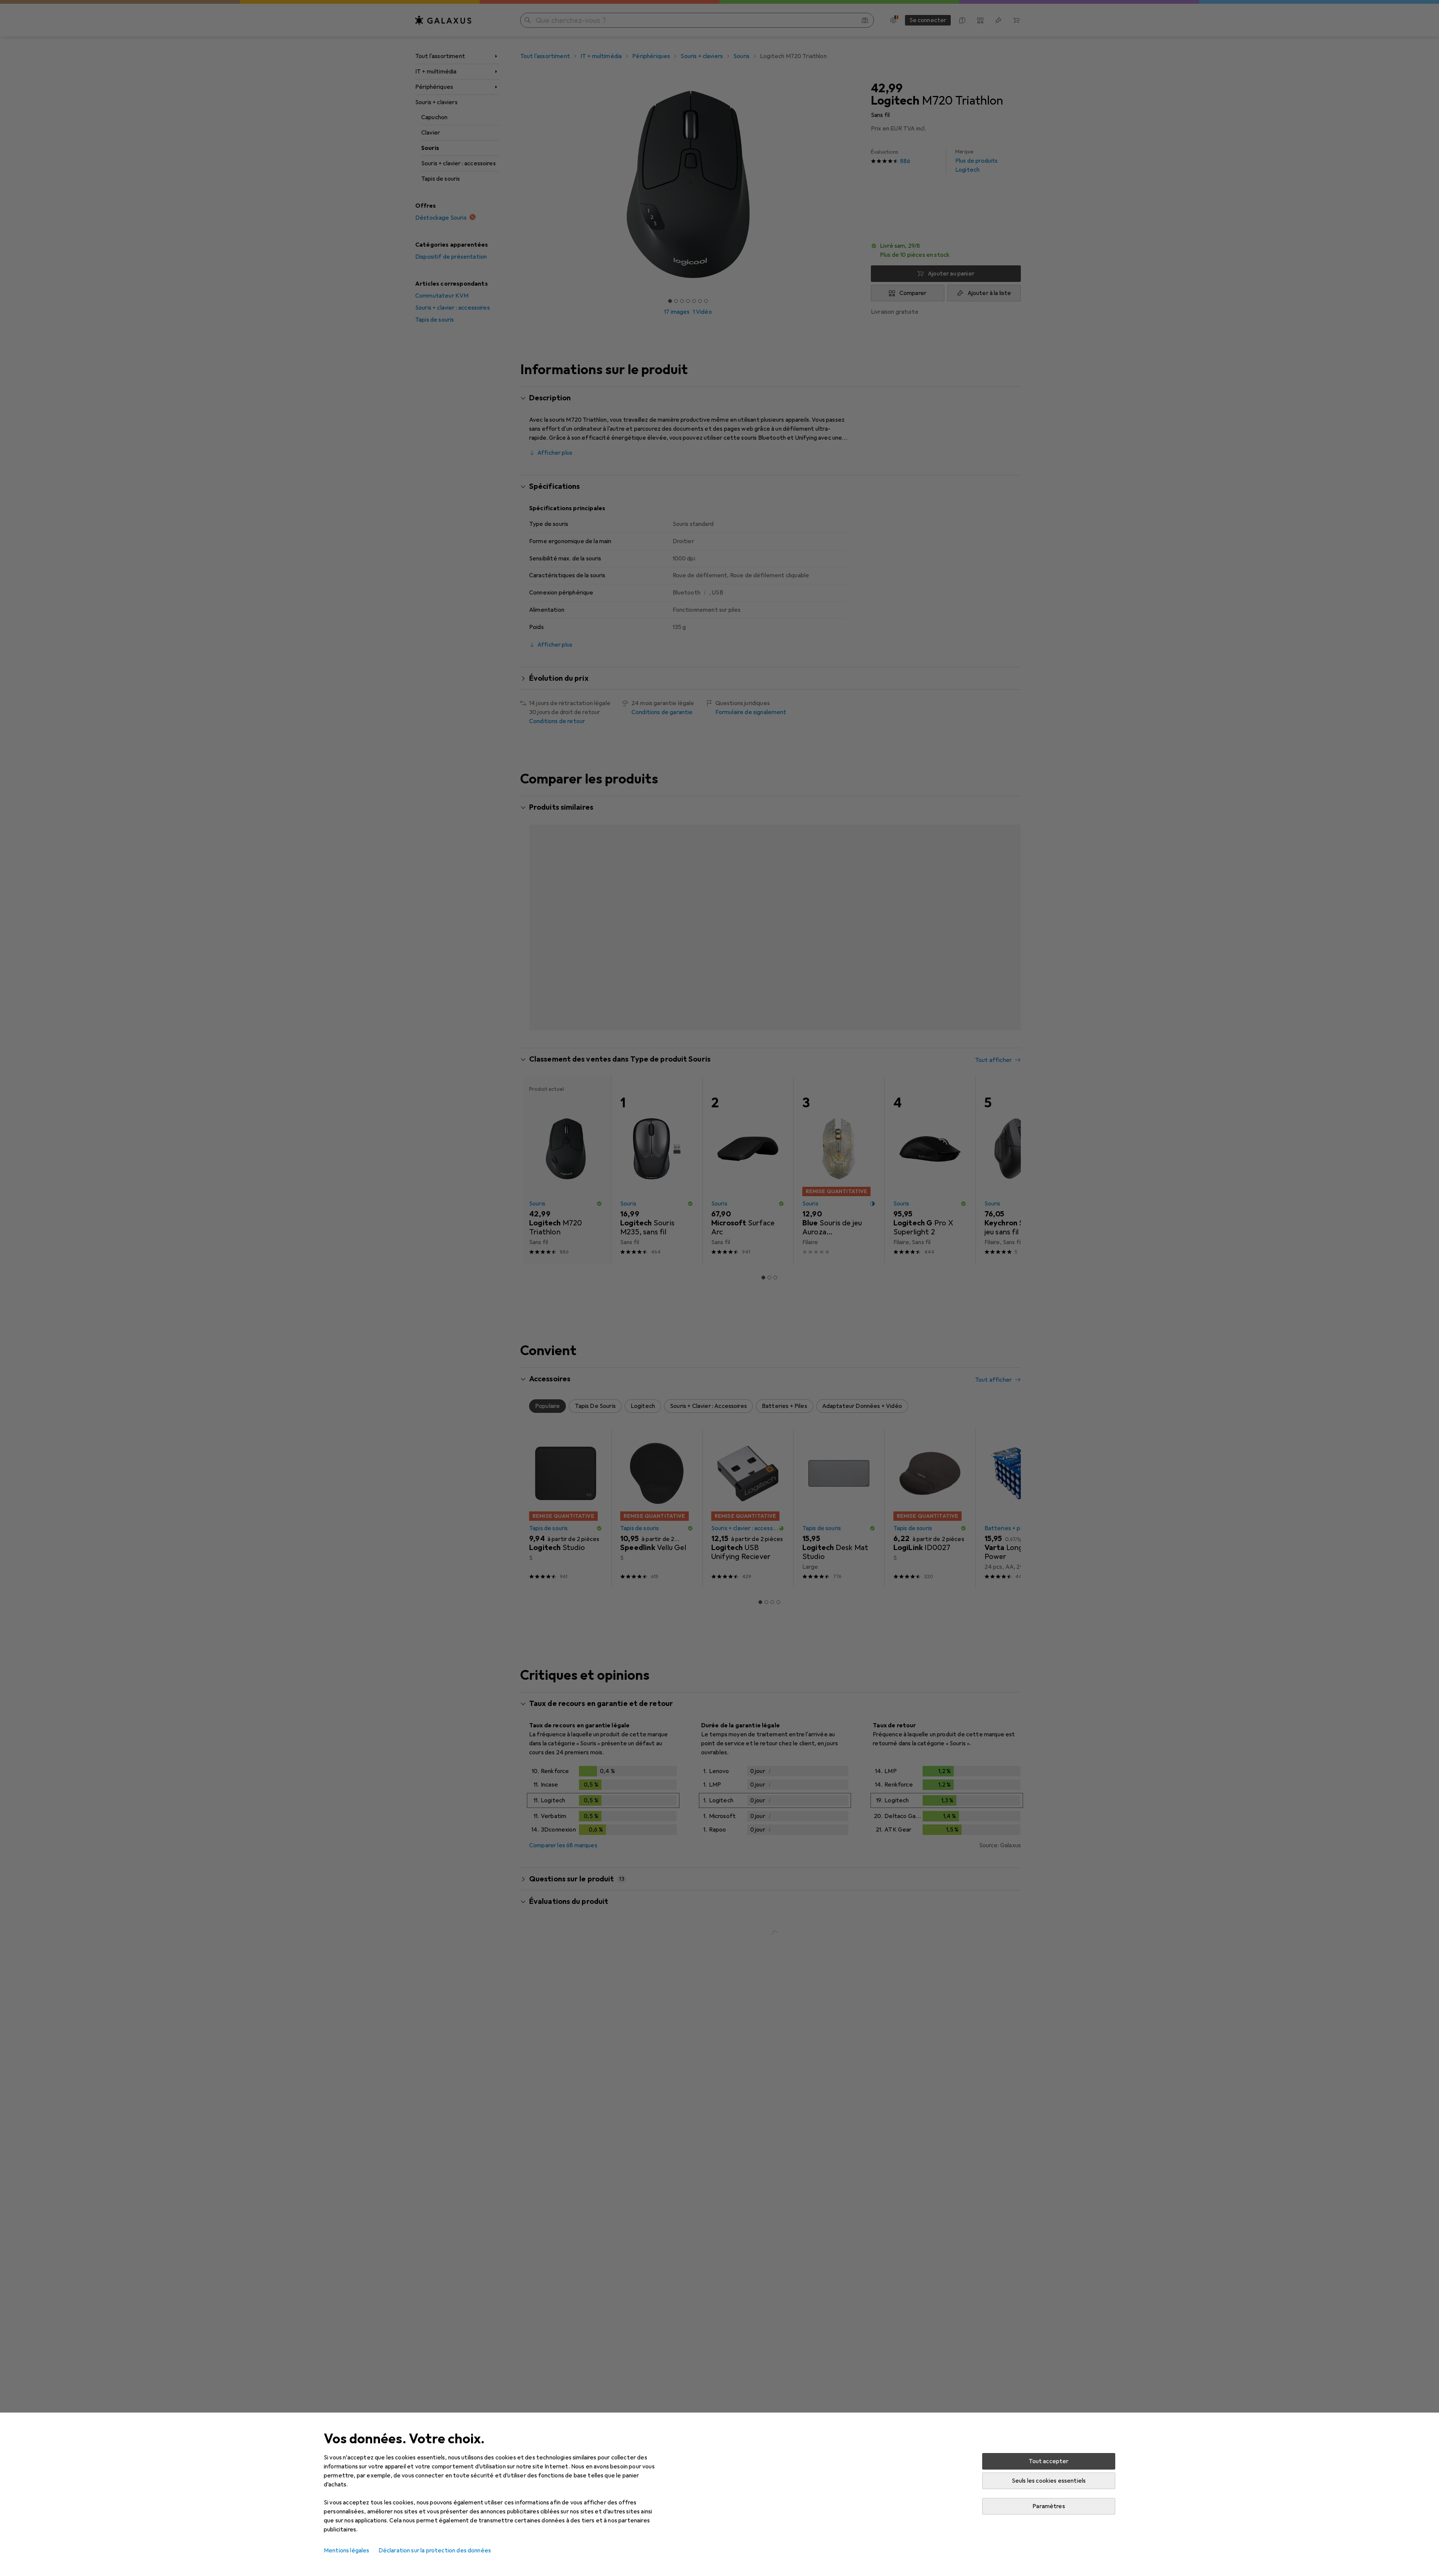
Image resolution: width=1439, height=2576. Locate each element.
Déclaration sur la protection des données (435, 2551)
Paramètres (1049, 2506)
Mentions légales (347, 2551)
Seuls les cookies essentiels (1049, 2481)
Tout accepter (1049, 2461)
